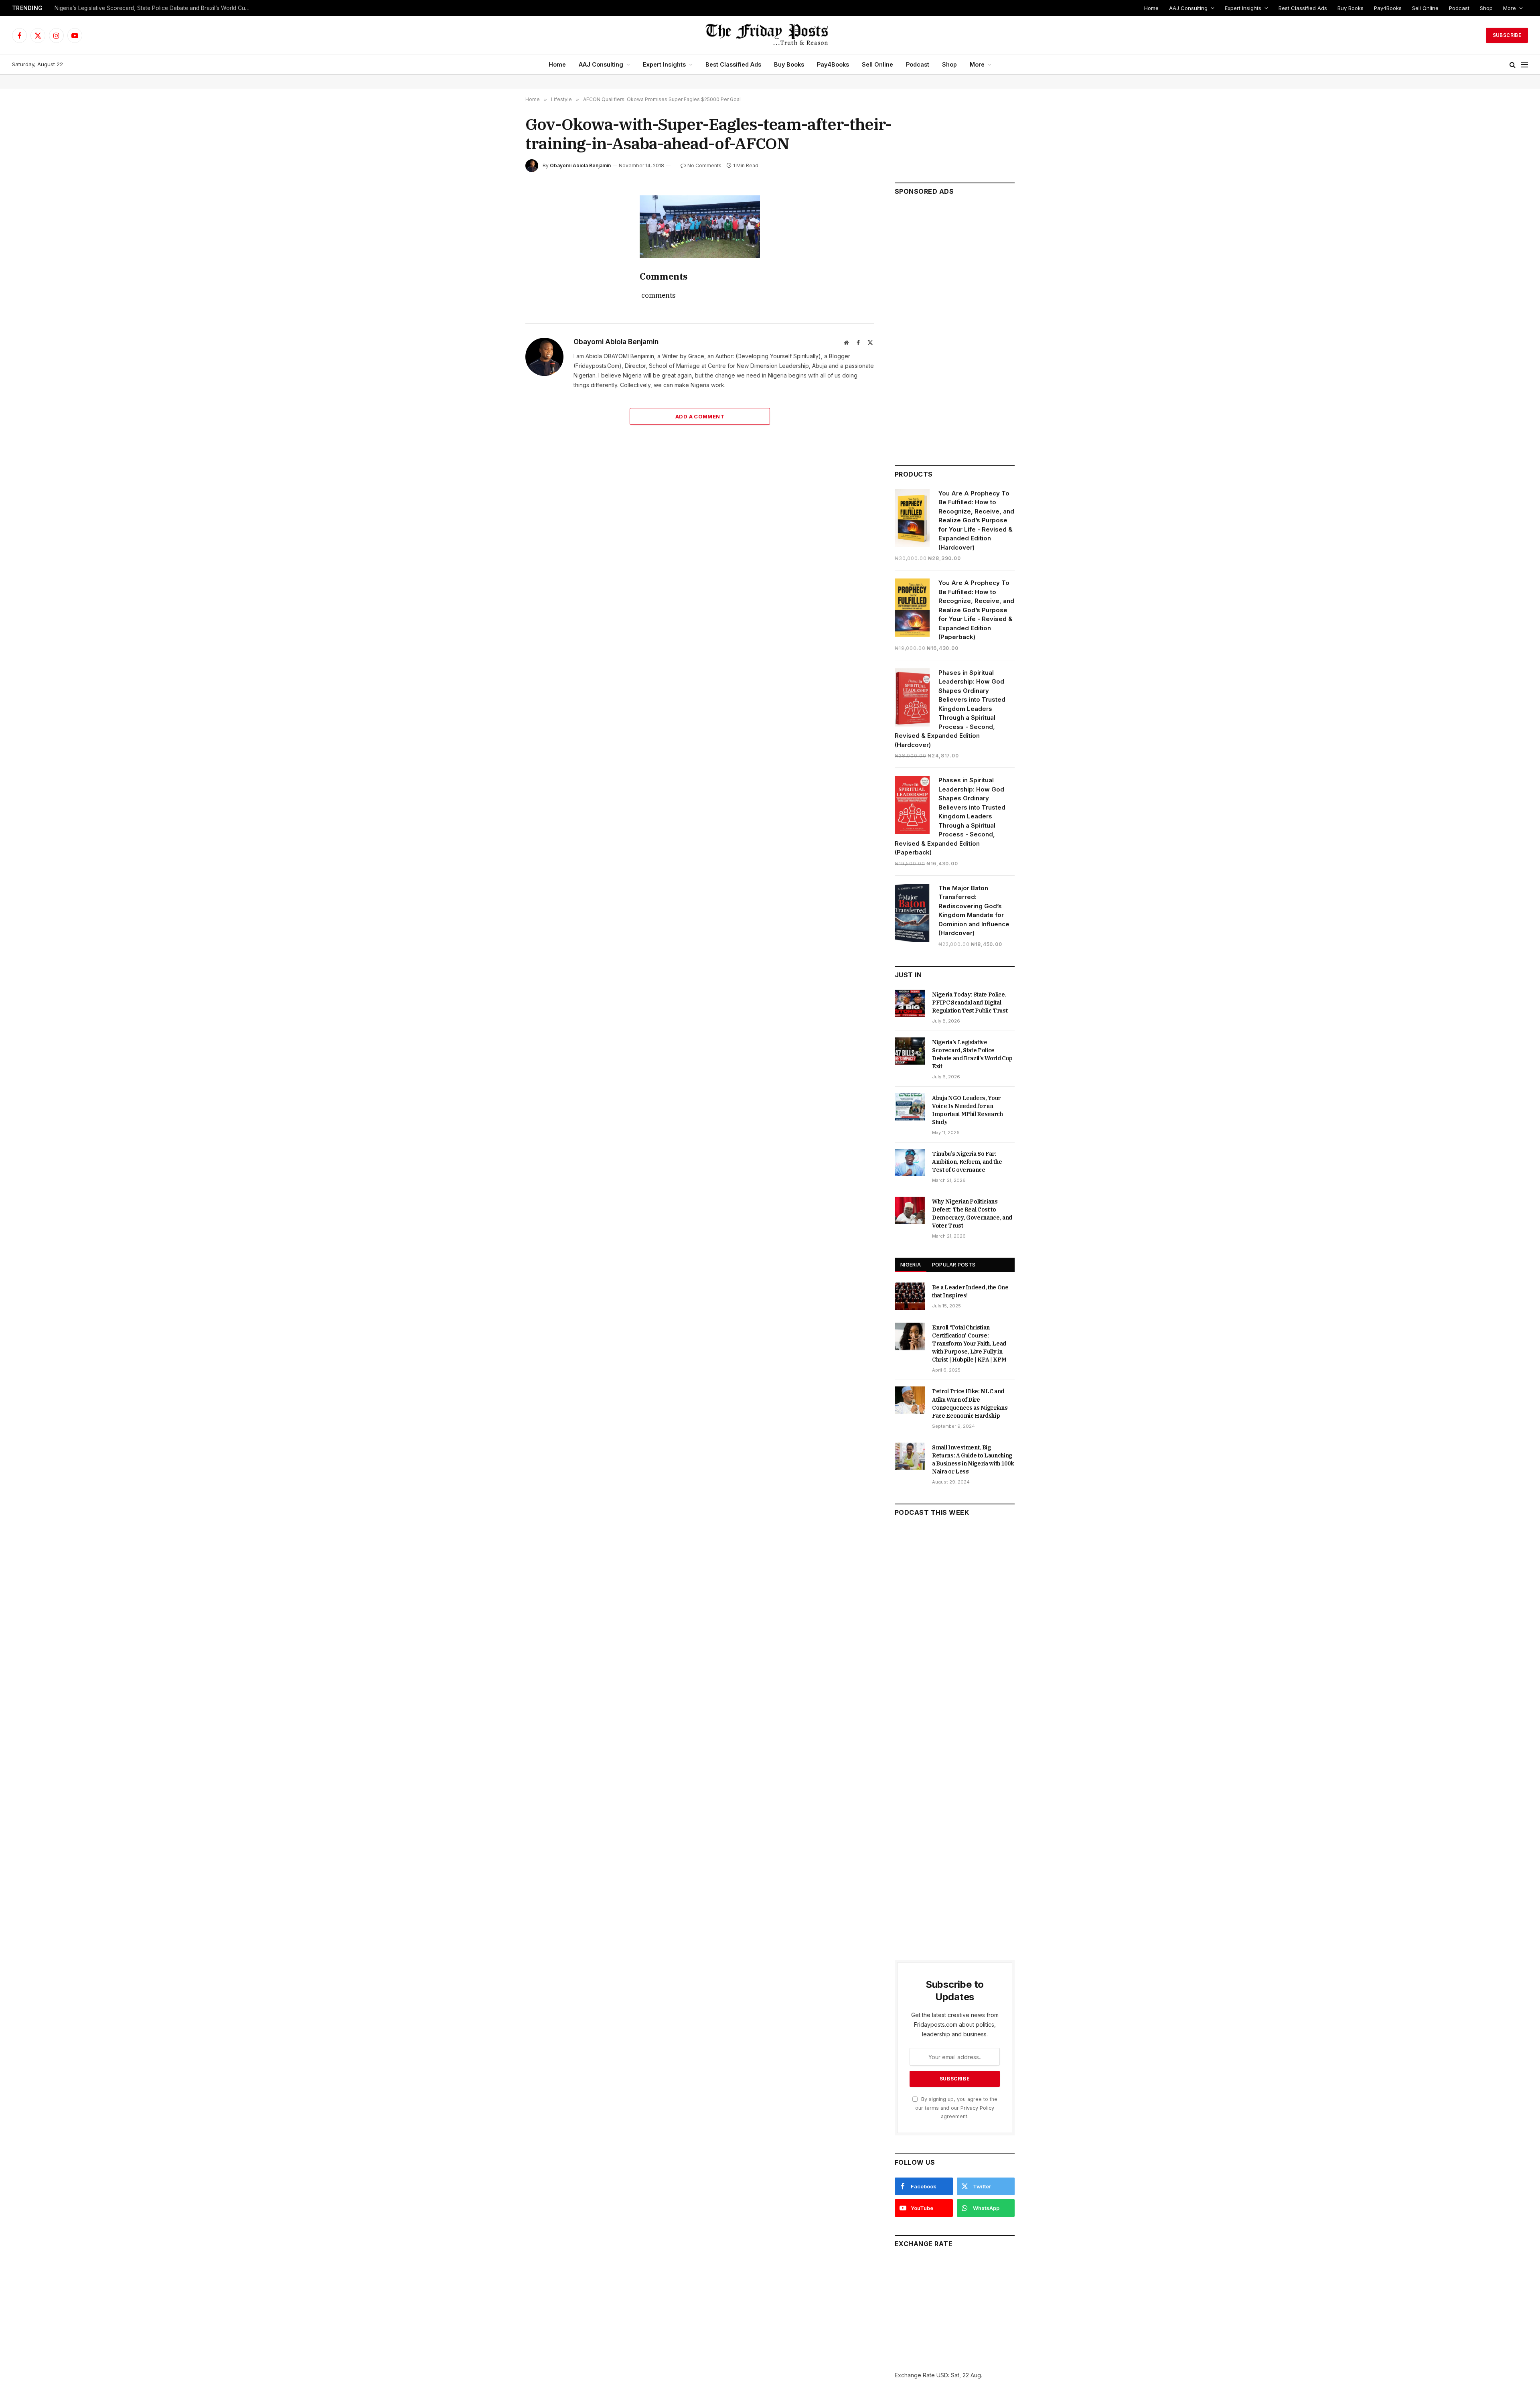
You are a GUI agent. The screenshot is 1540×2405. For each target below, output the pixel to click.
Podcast (1459, 8)
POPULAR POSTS (954, 1264)
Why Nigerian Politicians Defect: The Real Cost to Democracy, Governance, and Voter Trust (972, 1214)
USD (942, 2375)
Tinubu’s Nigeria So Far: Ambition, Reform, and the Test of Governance (967, 1162)
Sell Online (1425, 8)
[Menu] (1524, 65)
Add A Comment (700, 416)
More (1510, 8)
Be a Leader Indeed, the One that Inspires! (970, 1291)
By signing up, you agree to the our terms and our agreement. (956, 2108)
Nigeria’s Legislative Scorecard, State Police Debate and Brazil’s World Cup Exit (155, 8)
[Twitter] (497, 239)
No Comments (704, 165)
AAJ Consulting (1188, 8)
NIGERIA (911, 1264)
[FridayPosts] (770, 35)
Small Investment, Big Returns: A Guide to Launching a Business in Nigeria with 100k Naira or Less (973, 1459)
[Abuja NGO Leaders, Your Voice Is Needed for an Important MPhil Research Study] (910, 1107)
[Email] (497, 295)
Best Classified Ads (1303, 8)
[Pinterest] (497, 276)
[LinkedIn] (497, 258)
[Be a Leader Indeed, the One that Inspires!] (910, 1296)
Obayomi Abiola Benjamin (580, 165)
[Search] (1513, 65)
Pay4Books (1388, 8)
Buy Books (1351, 8)
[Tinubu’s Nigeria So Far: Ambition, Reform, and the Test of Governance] (910, 1163)
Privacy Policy (977, 2108)
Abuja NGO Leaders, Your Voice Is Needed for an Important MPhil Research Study (968, 1110)
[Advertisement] (955, 327)
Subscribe (1507, 35)
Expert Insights (1243, 8)
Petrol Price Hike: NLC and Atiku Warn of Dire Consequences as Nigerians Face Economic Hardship (970, 1403)
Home (1151, 8)
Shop (1486, 8)
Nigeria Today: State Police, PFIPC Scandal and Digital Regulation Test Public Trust (970, 1003)
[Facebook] (497, 221)
